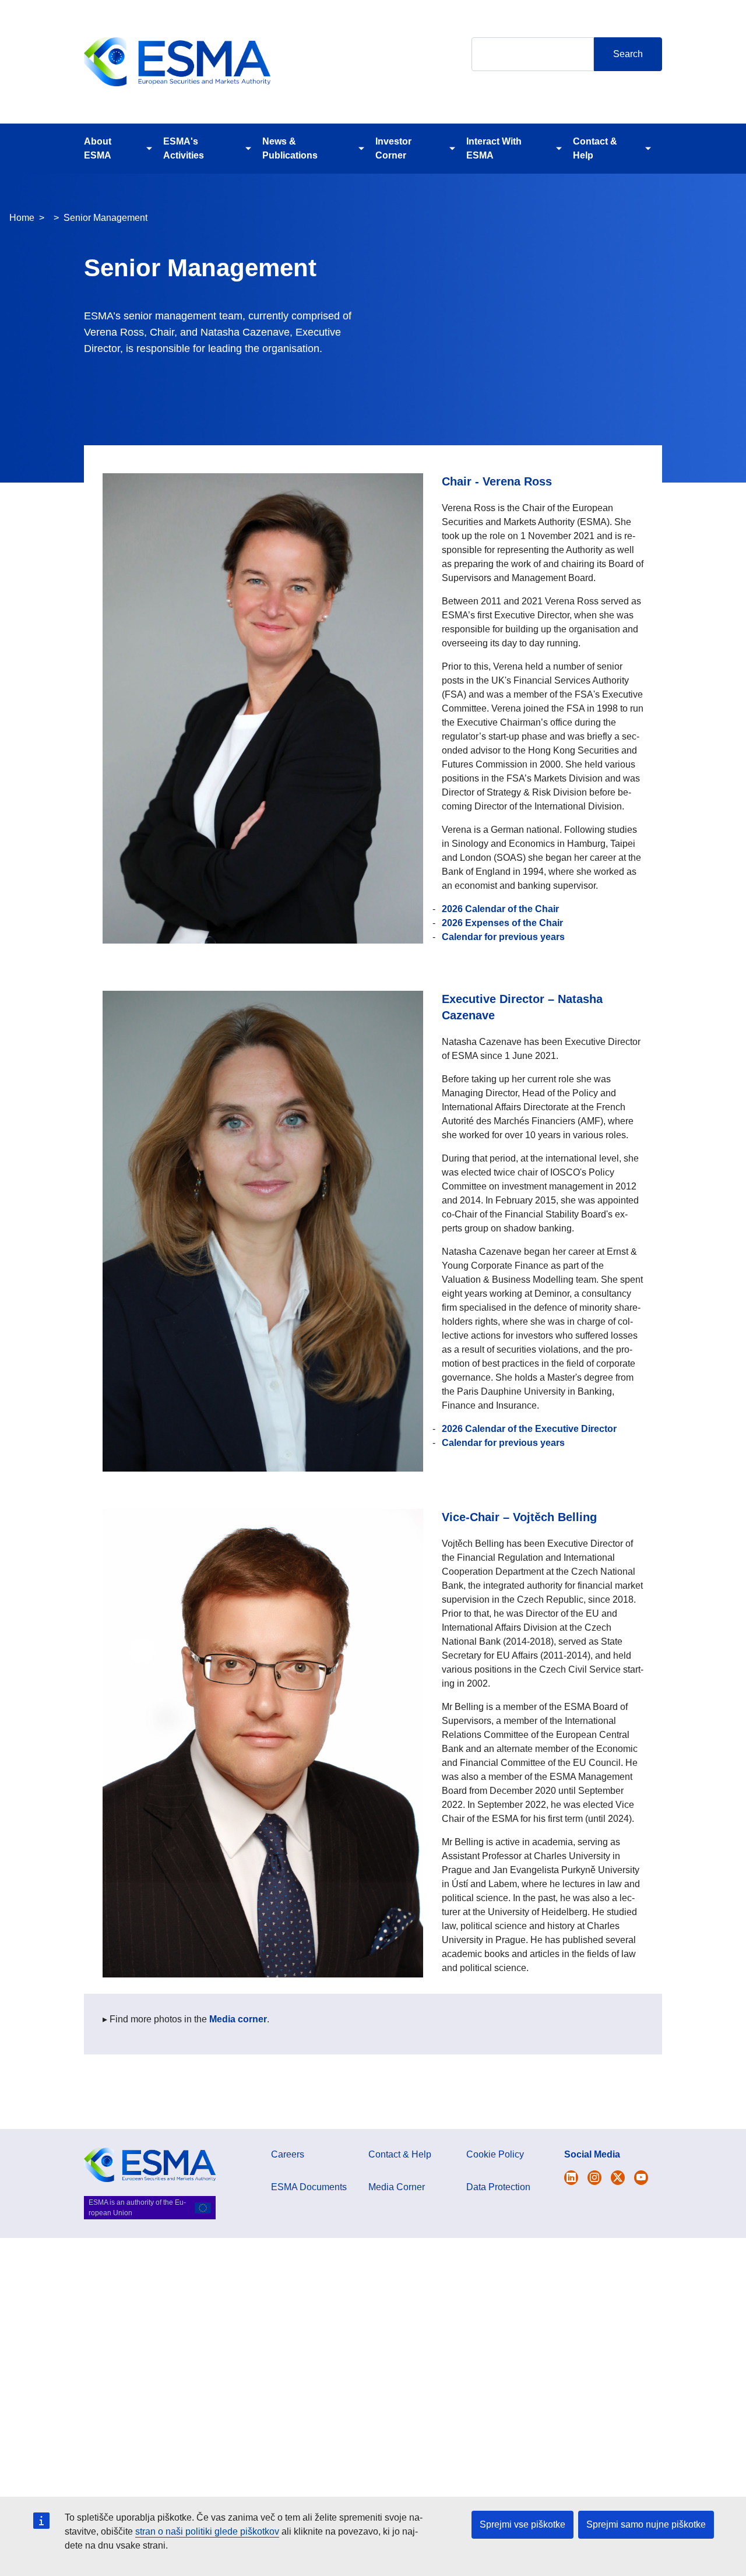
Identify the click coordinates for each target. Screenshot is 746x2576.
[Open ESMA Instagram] (594, 2178)
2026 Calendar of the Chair (500, 909)
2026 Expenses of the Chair (502, 923)
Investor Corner (393, 148)
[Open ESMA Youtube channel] (641, 2178)
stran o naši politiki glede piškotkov (207, 2531)
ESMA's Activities (184, 148)
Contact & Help (595, 148)
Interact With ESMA (494, 148)
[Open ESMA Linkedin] (618, 2178)
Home (22, 218)
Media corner (238, 2019)
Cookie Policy (495, 2154)
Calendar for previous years (503, 937)
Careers (288, 2154)
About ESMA (98, 148)
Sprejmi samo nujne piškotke (646, 2524)
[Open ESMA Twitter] (571, 2178)
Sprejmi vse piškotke (522, 2524)
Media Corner (397, 2187)
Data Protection (498, 2187)
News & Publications (290, 148)
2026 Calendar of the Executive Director (529, 1429)
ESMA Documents (309, 2187)
